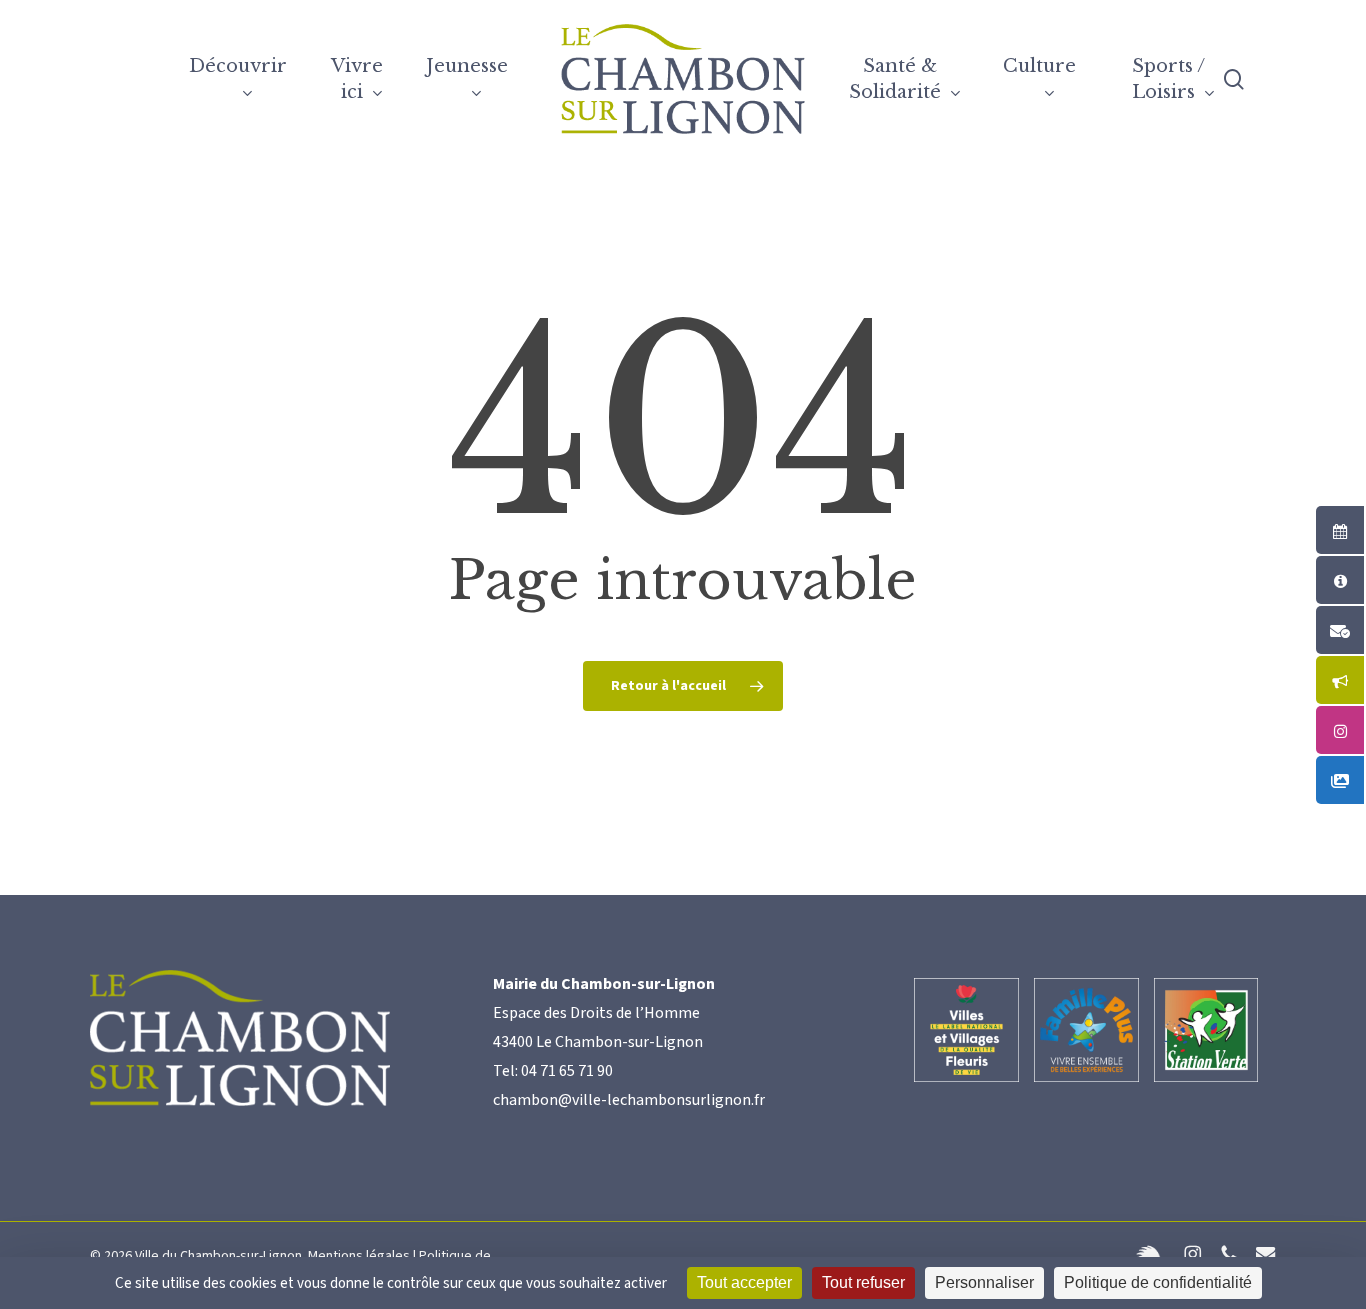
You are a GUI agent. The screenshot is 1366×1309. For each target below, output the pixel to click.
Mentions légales (359, 1256)
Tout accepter (744, 1282)
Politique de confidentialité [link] (1158, 1282)
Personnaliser (984, 1282)
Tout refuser (863, 1282)
